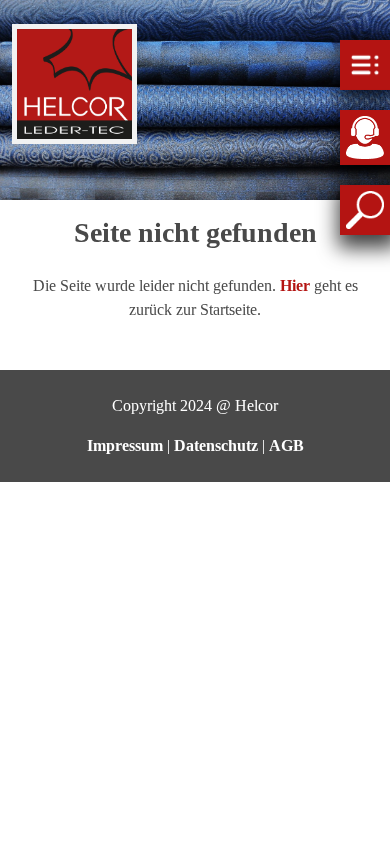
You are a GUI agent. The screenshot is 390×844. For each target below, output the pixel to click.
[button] (295, 285)
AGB (286, 445)
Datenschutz (216, 445)
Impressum (125, 445)
